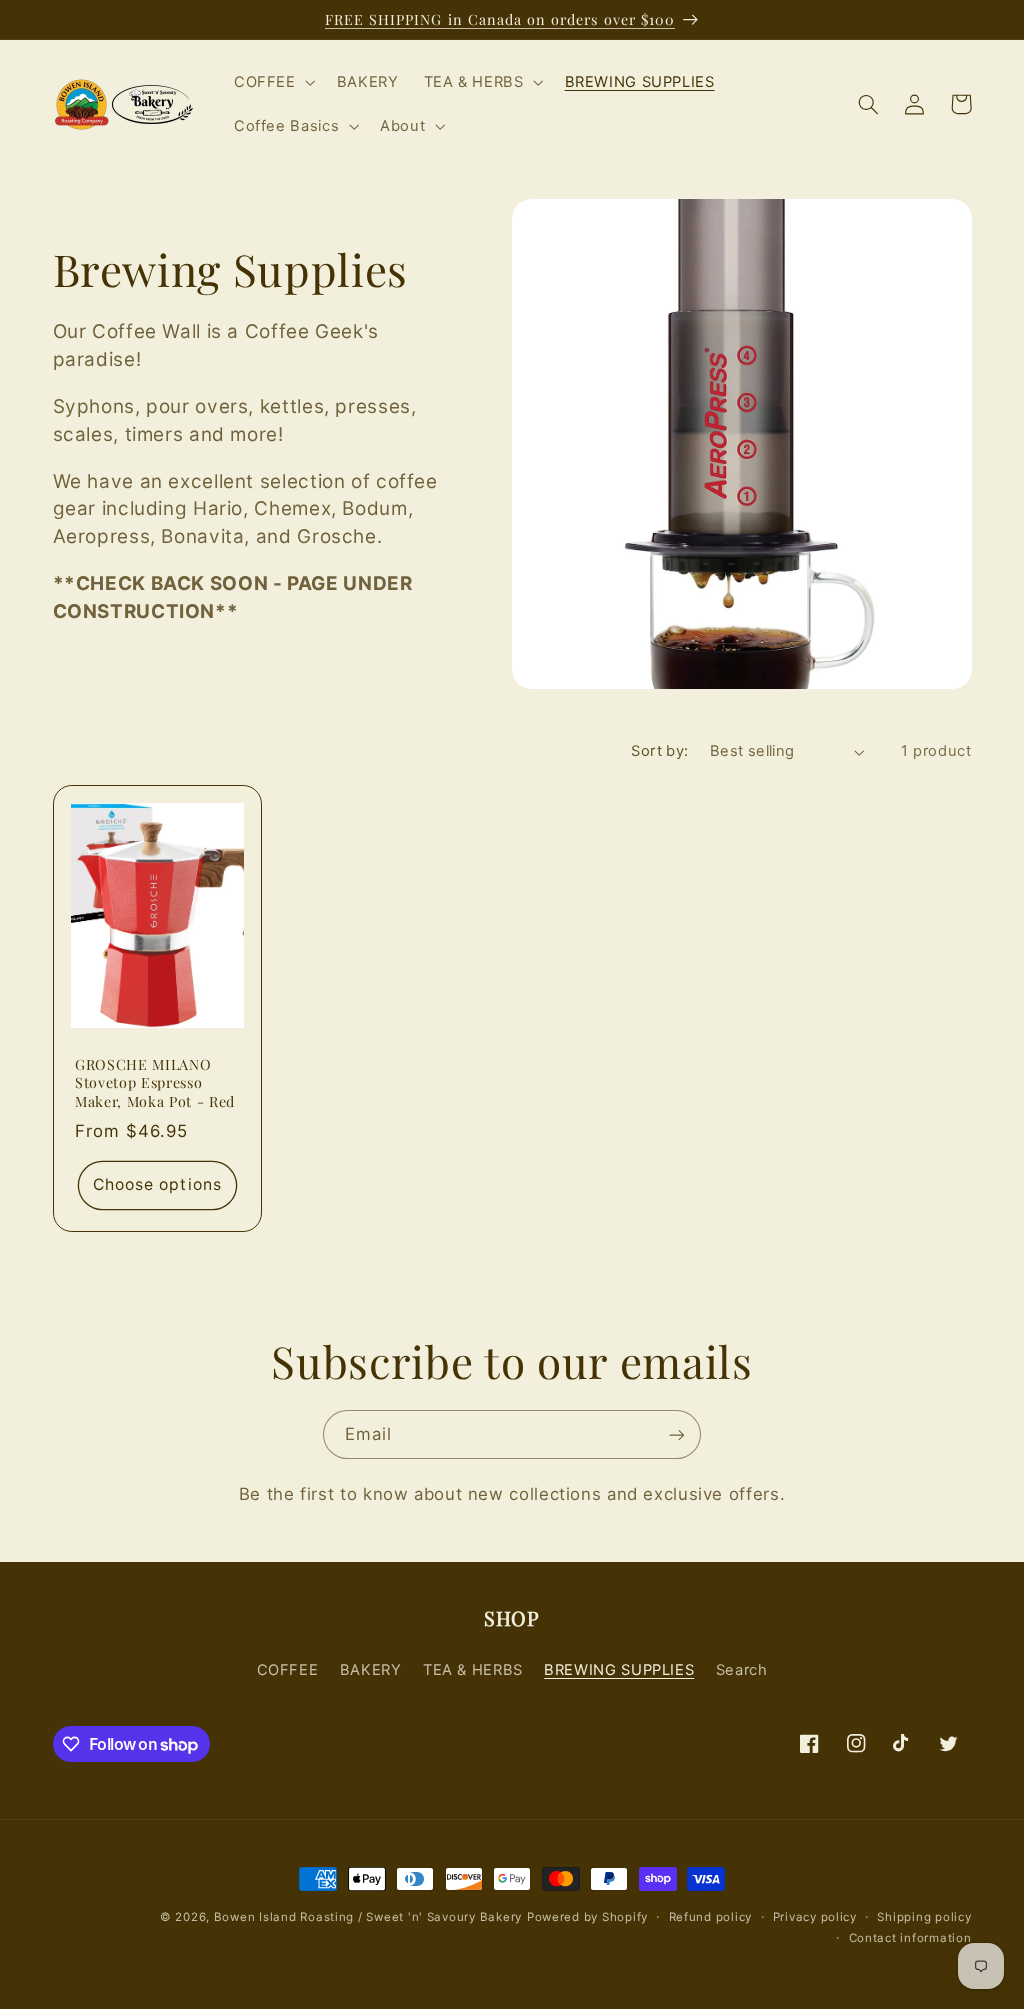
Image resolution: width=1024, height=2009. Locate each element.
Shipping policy (924, 1917)
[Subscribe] (677, 1434)
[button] (272, 82)
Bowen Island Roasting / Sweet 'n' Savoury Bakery (368, 1917)
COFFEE (288, 1670)
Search (742, 1670)
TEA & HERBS (473, 1670)
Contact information (910, 1938)
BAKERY (371, 1670)
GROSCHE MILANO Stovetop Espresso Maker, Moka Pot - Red (155, 1083)
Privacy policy (815, 1917)
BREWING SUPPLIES (619, 1670)
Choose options (157, 1185)
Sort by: (659, 751)
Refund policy (711, 1917)
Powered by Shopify (587, 1917)
